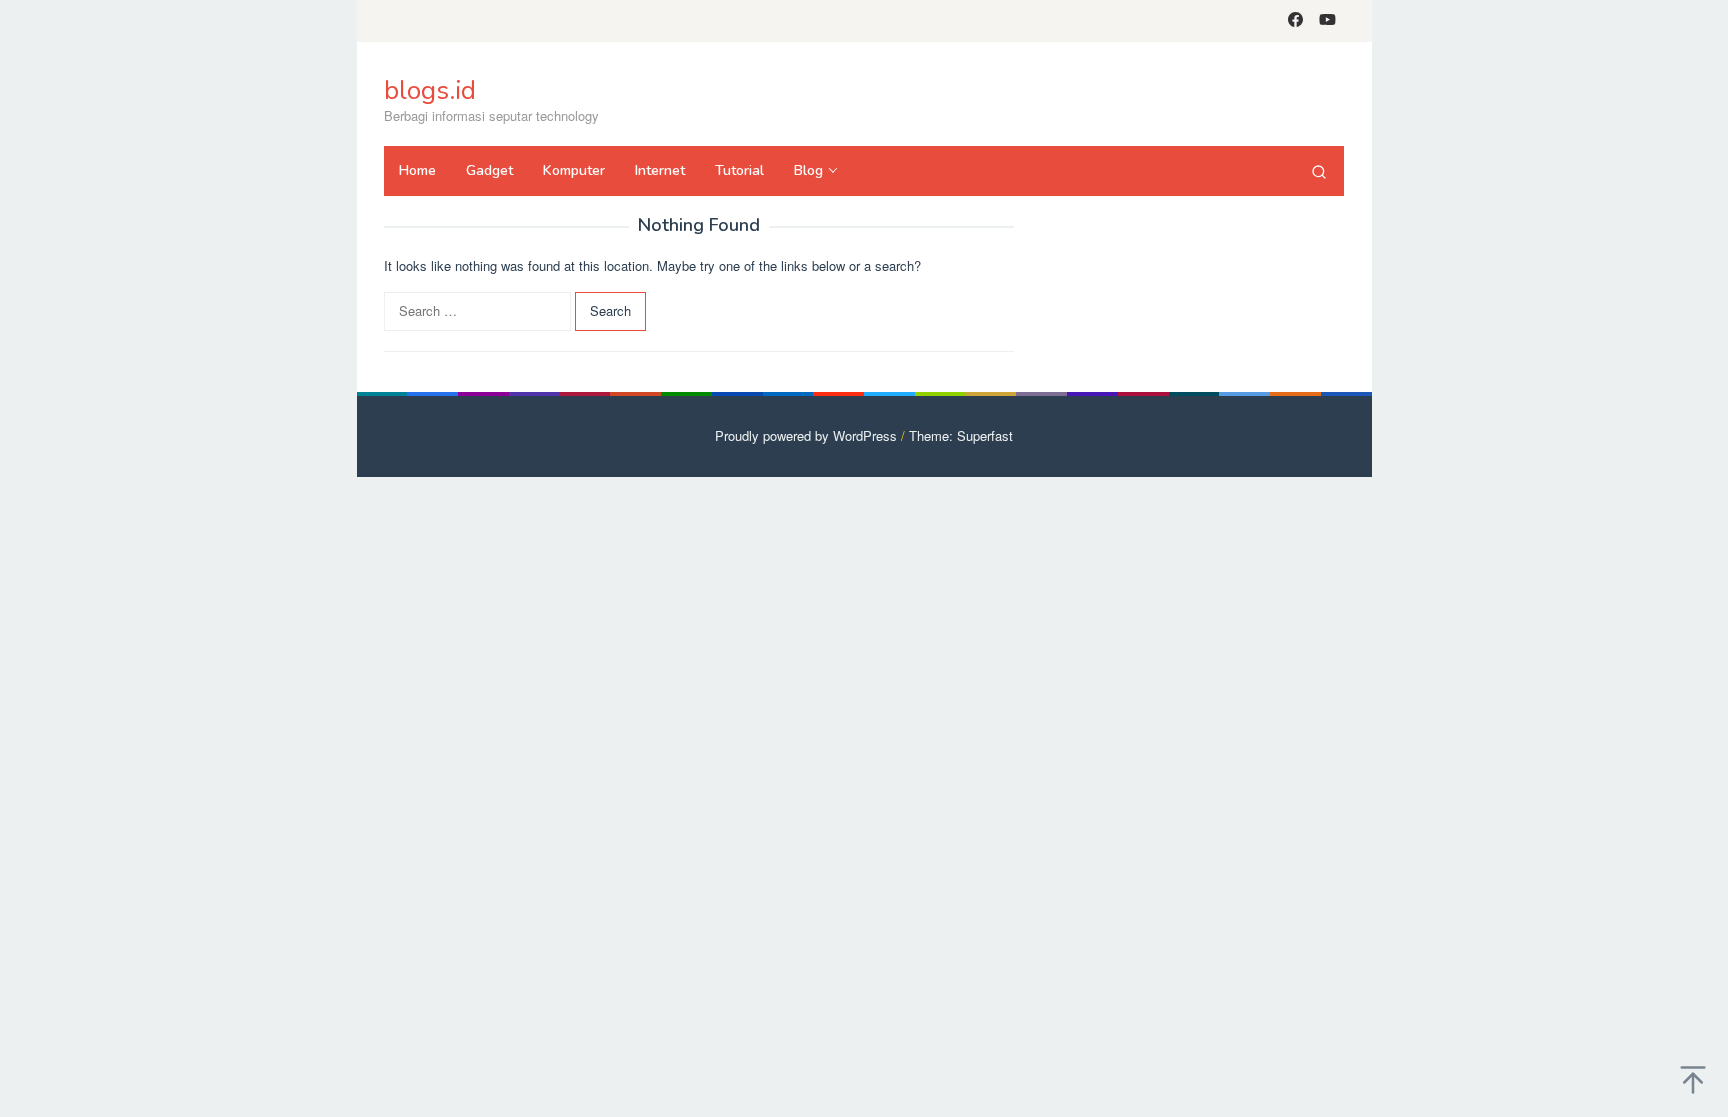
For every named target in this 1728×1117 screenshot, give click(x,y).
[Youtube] (1327, 21)
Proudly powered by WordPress (806, 435)
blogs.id (430, 90)
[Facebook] (1295, 21)
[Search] (1319, 171)
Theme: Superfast (961, 435)
